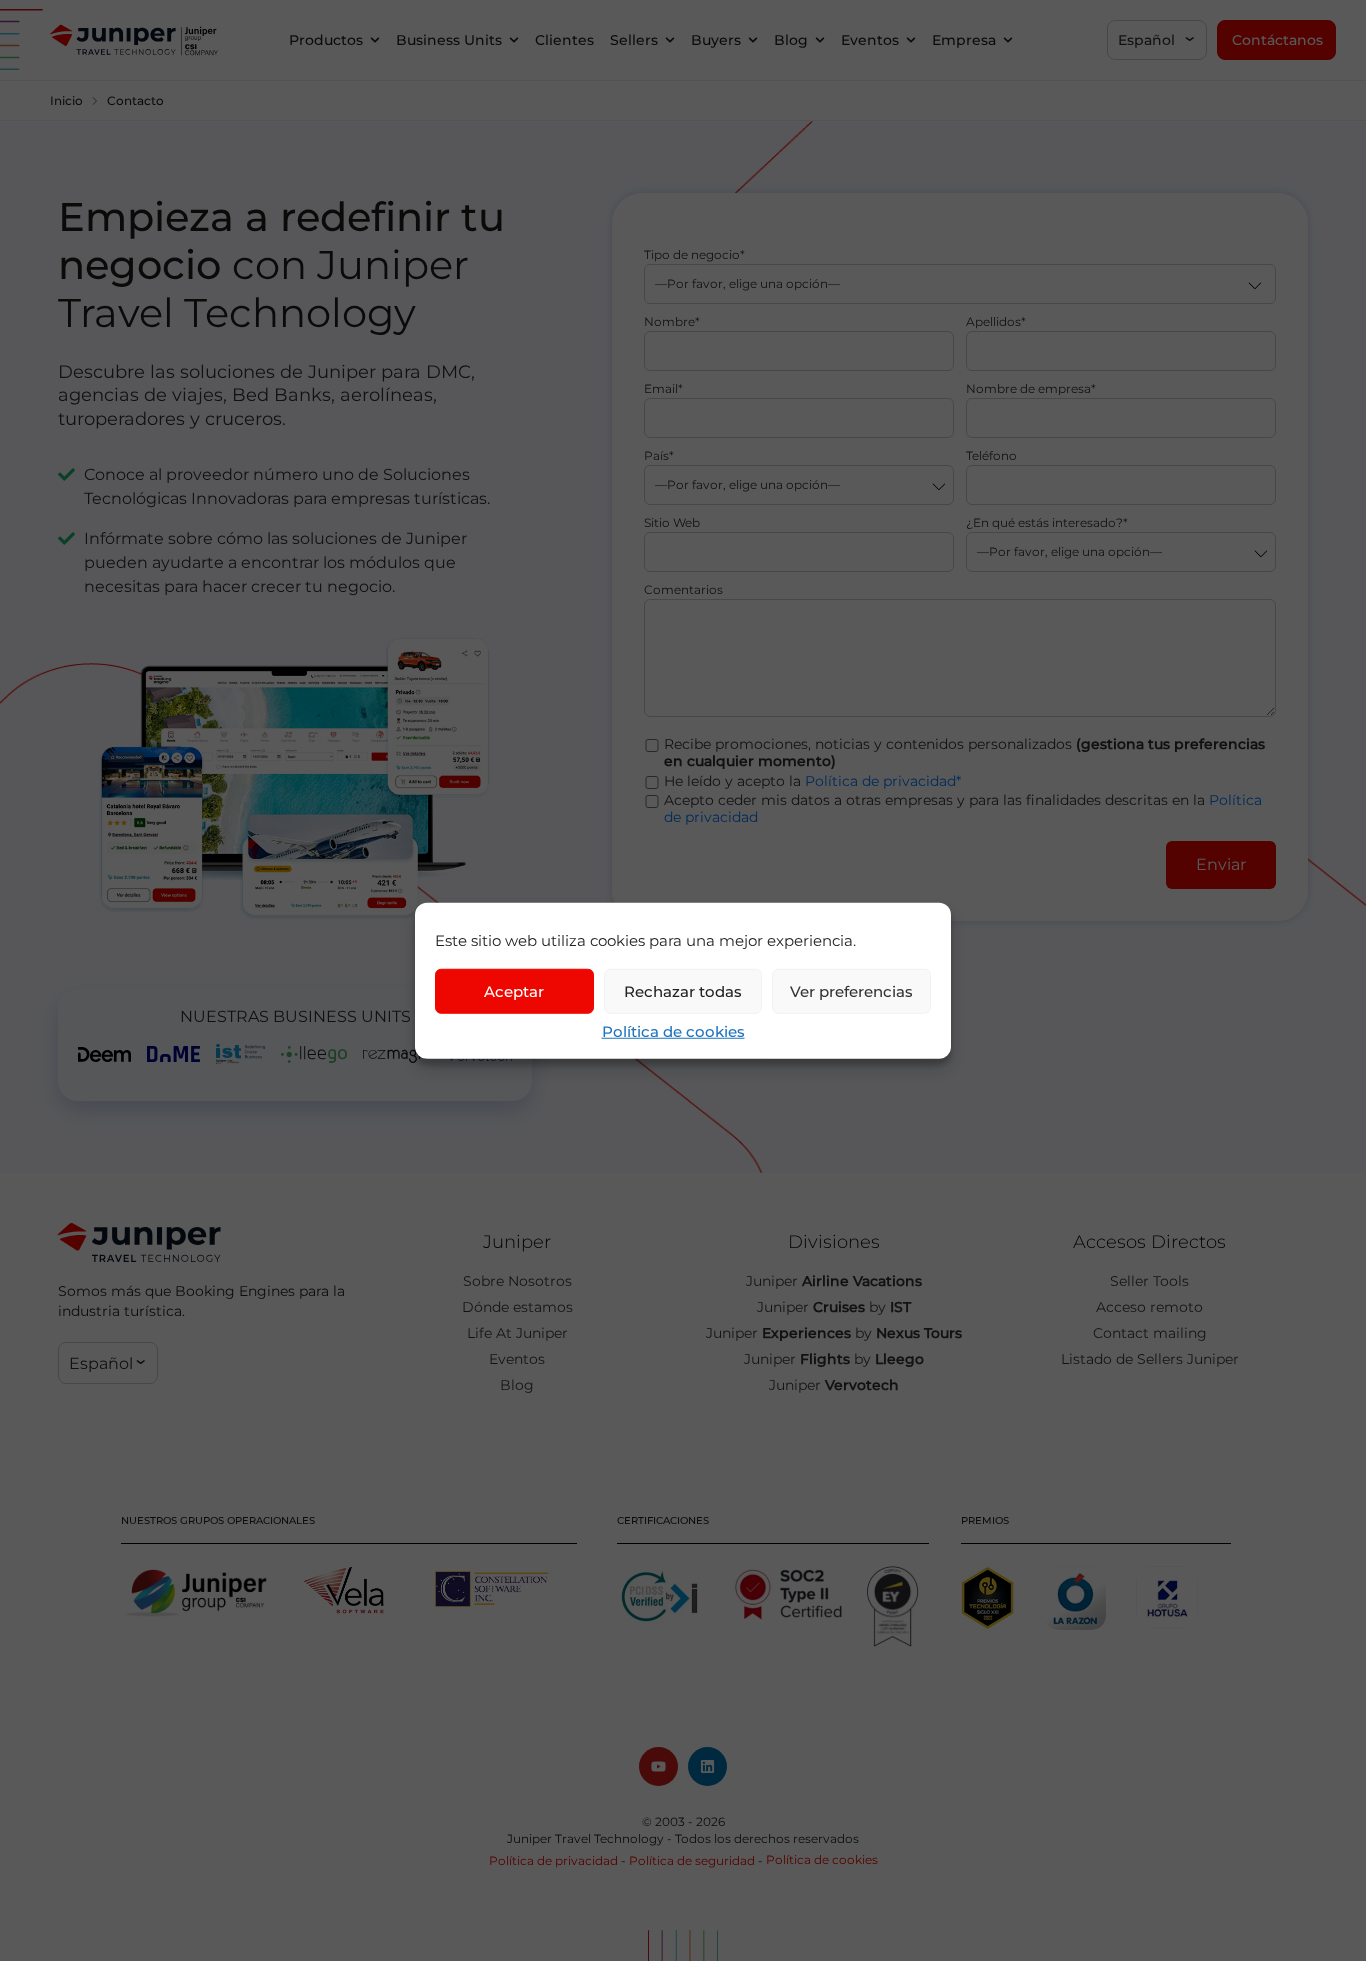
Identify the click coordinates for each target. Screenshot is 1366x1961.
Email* (663, 389)
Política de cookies (673, 1031)
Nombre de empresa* (1031, 389)
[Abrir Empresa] (1008, 40)
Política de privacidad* (883, 781)
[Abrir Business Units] (514, 40)
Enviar (1221, 864)
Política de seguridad (692, 1860)
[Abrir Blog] (820, 40)
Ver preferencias (851, 990)
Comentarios (683, 590)
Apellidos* (996, 322)
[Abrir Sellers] (670, 40)
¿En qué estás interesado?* (1047, 523)
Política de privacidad (553, 1860)
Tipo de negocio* (694, 255)
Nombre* (672, 322)
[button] (1157, 40)
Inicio (66, 100)
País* (659, 456)
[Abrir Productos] (375, 40)
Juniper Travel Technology (585, 1838)
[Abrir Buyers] (753, 40)
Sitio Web (672, 523)
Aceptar (514, 990)
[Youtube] (658, 1766)
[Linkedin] (707, 1766)
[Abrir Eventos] (911, 40)
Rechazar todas (683, 990)
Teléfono (991, 456)
